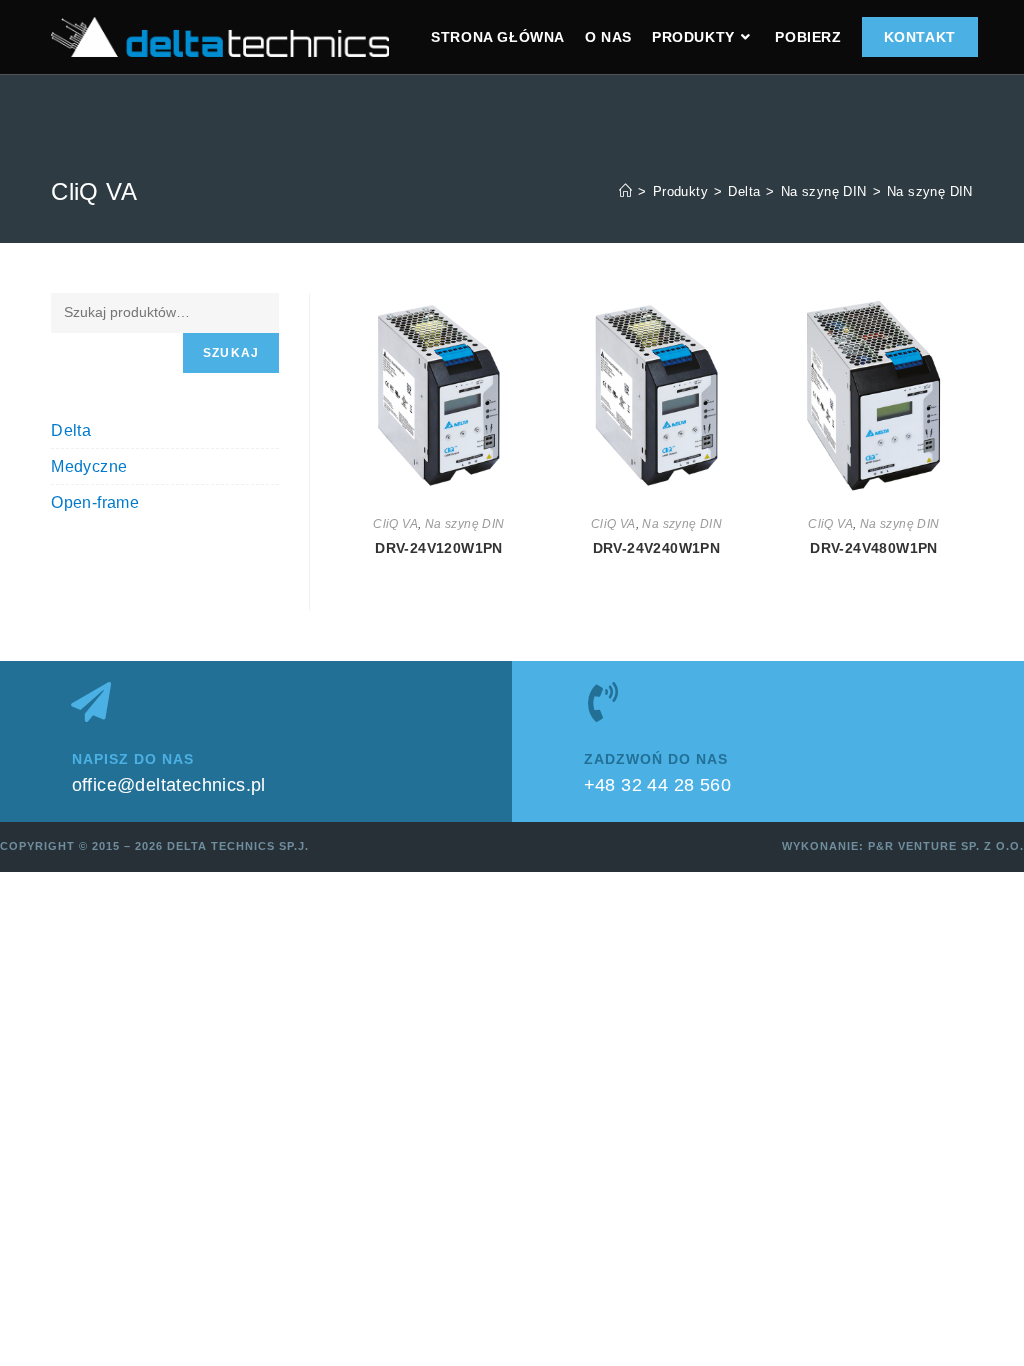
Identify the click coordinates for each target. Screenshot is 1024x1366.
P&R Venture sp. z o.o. (946, 846)
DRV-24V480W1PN (874, 548)
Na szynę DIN (930, 191)
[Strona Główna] (625, 191)
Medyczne (89, 466)
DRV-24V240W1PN (657, 548)
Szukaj (231, 353)
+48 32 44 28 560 (657, 785)
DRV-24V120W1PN (439, 548)
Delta (71, 430)
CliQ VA (395, 524)
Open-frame (95, 502)
